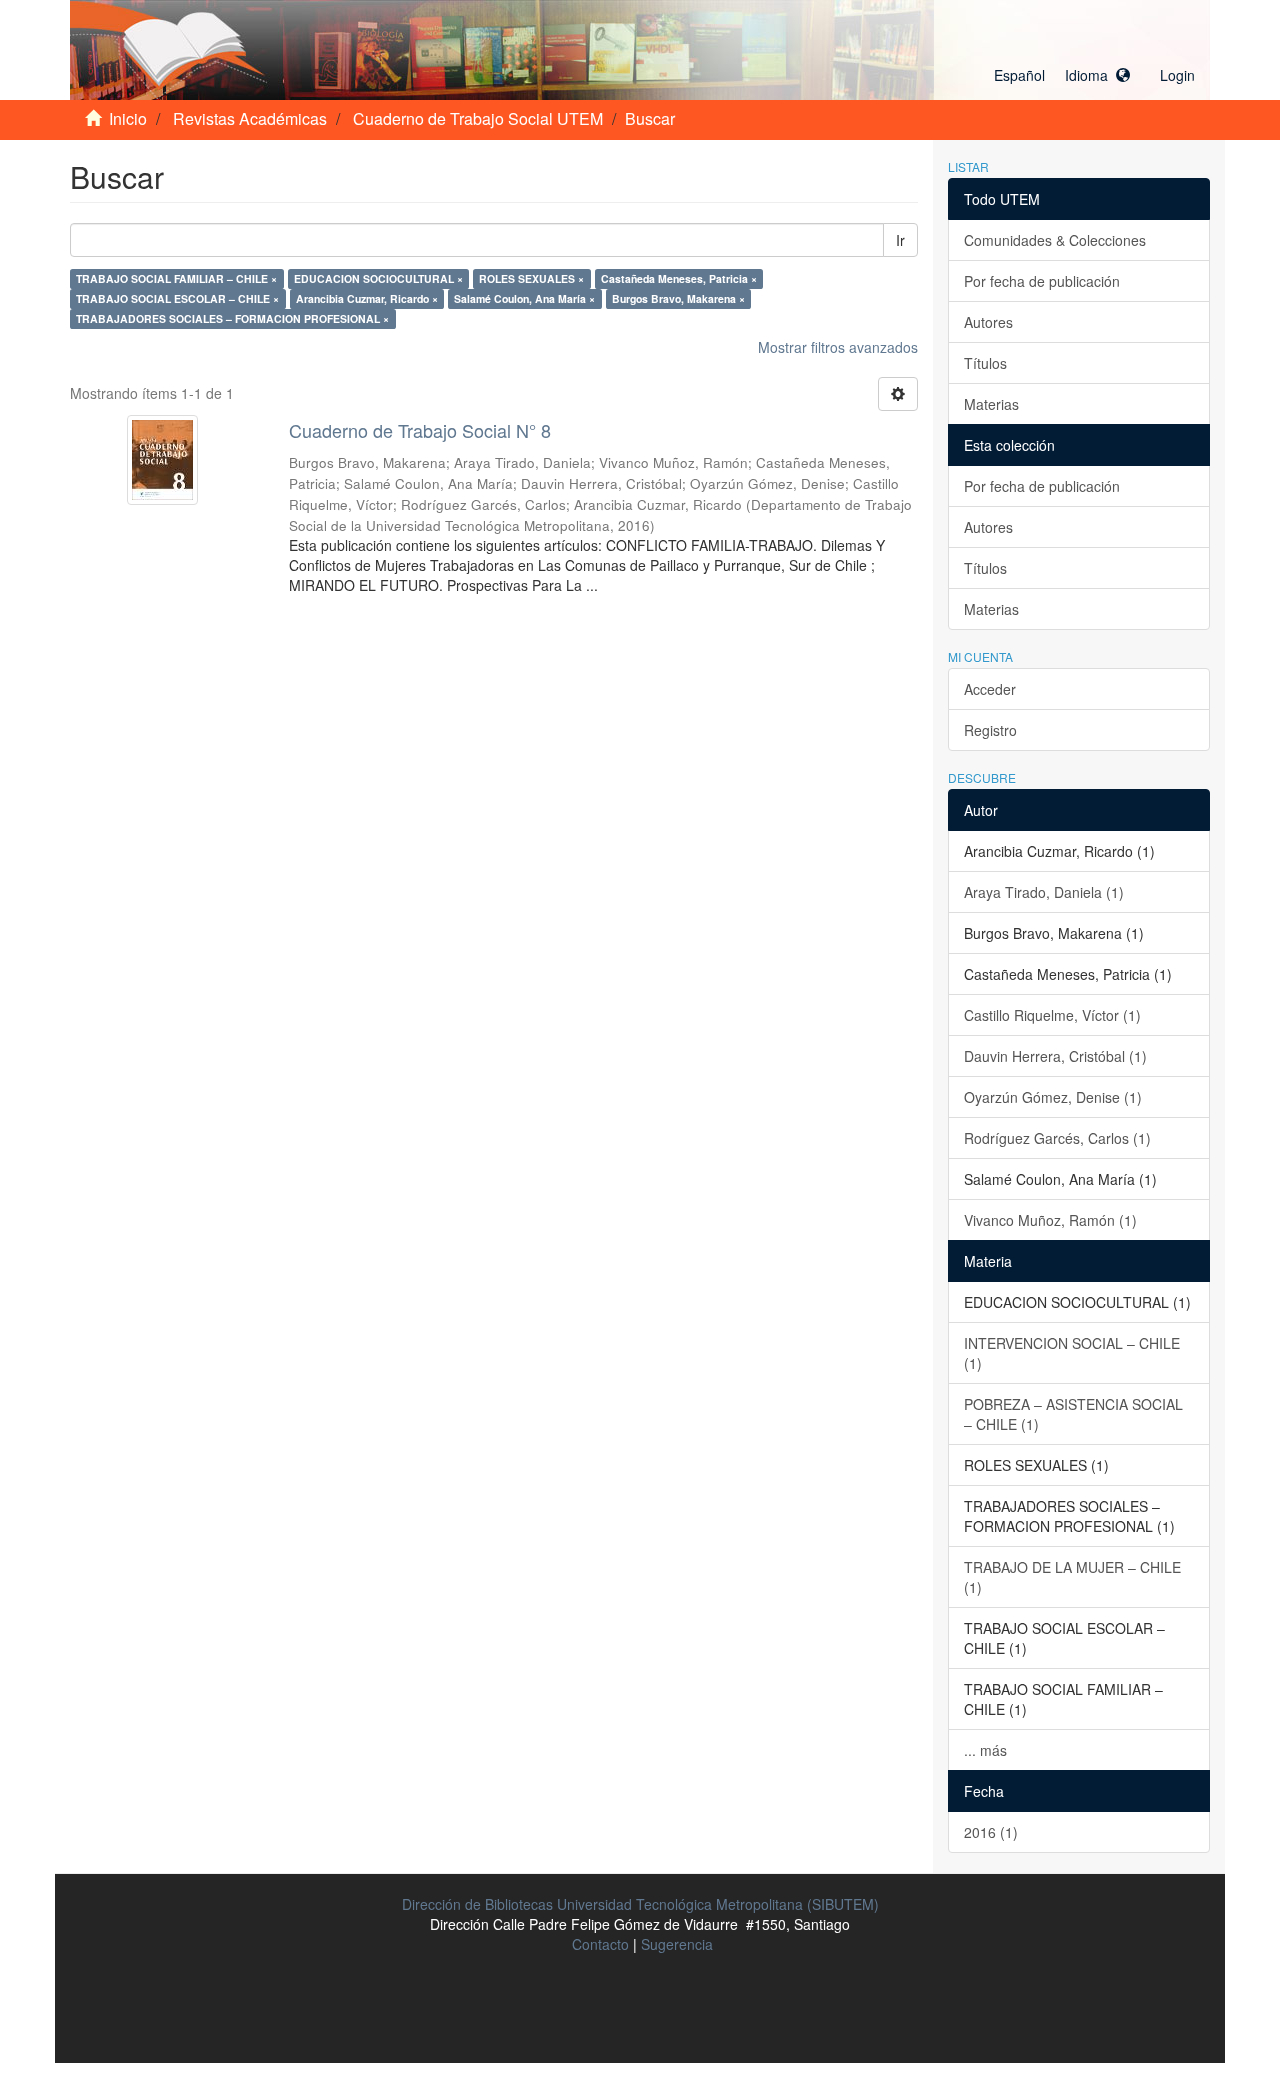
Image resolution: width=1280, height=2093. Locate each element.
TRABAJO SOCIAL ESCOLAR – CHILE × (177, 298)
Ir (900, 240)
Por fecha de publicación (1042, 281)
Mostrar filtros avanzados (838, 347)
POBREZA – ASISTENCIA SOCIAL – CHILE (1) (1073, 1414)
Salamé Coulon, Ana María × (524, 298)
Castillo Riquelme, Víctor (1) (1052, 1015)
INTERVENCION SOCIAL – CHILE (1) (1072, 1353)
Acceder (990, 689)
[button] (1062, 75)
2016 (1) (991, 1832)
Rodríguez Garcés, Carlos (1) (1057, 1138)
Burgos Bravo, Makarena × (678, 298)
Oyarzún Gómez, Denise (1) (1053, 1097)
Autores (988, 322)
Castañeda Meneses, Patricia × (679, 278)
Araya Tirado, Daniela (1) (1044, 892)
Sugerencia (677, 1944)
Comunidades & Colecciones (1055, 240)
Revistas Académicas (250, 118)
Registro (990, 730)
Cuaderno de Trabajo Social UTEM (478, 118)
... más (985, 1750)
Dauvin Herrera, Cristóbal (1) (1055, 1056)
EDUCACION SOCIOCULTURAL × (378, 278)
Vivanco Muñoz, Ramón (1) (1050, 1220)
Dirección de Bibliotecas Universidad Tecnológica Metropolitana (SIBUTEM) (640, 1904)
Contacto (600, 1944)
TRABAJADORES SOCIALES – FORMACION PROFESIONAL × (232, 318)
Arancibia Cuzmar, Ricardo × (367, 298)
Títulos (985, 363)
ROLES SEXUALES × (531, 278)
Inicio (128, 118)
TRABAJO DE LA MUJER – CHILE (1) (1072, 1577)
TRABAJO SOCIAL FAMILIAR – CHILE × (176, 278)
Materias (991, 404)
